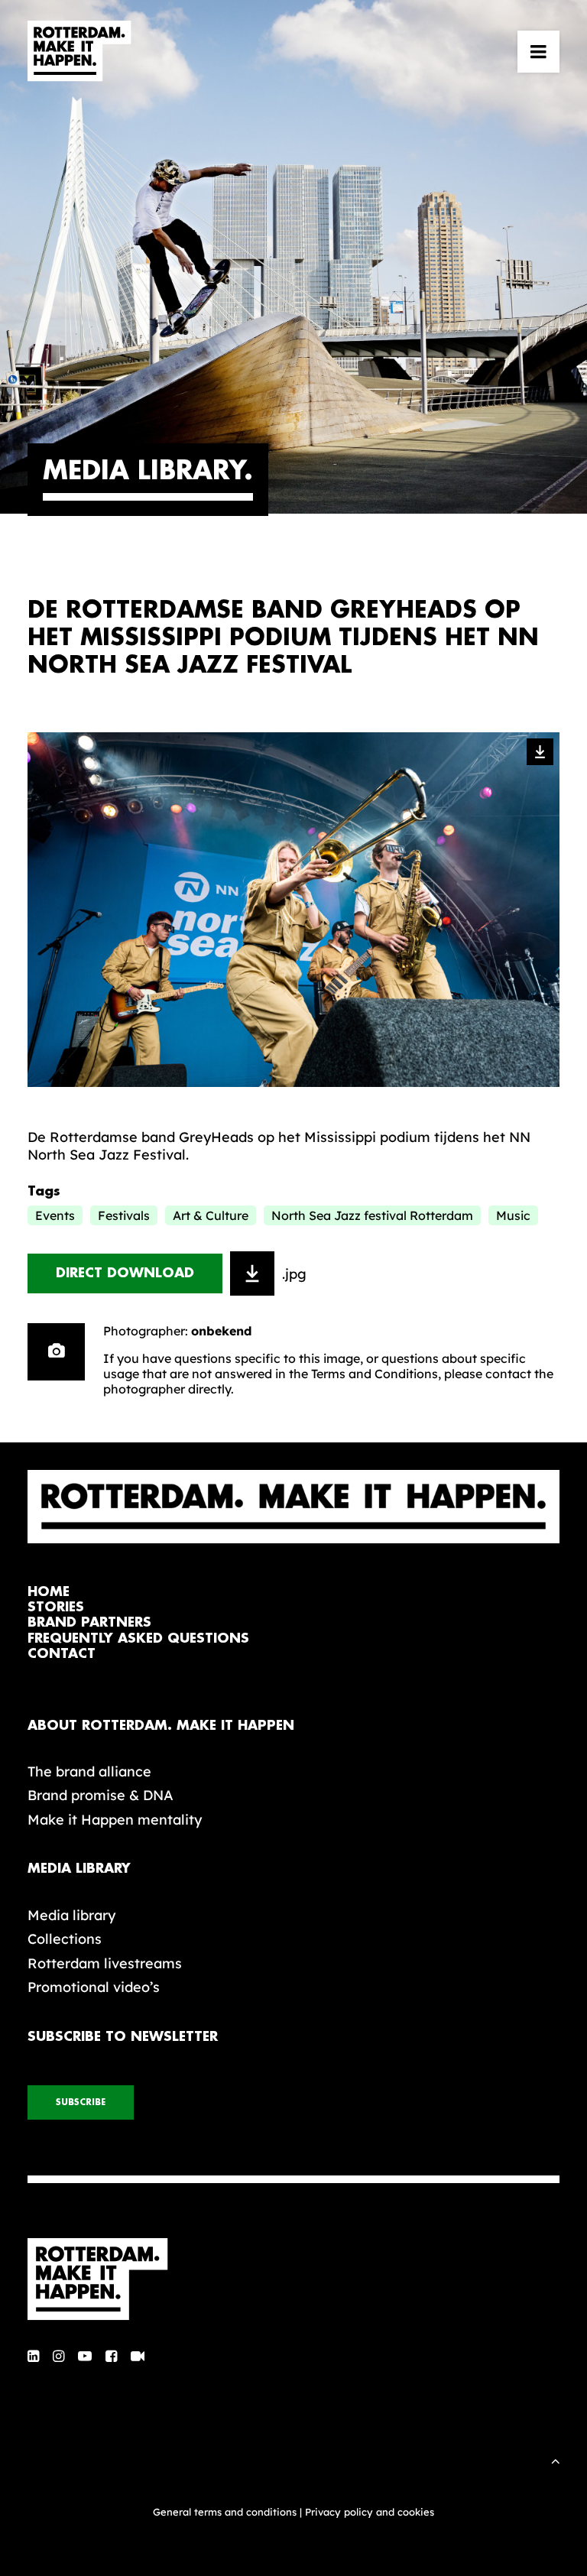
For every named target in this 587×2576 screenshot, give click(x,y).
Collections (65, 1939)
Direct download (125, 1273)
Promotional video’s (94, 1987)
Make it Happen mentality (115, 1820)
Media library (71, 1915)
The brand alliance (89, 1771)
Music (513, 1215)
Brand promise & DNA (101, 1795)
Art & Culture (211, 1215)
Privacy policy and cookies (370, 2512)
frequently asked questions (138, 1638)
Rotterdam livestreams (105, 1963)
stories (56, 1607)
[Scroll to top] (556, 2459)
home (49, 1592)
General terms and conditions (225, 2512)
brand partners (89, 1622)
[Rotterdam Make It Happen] (79, 51)
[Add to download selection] (252, 1273)
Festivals (124, 1215)
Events (55, 1215)
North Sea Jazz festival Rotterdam (372, 1215)
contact (62, 1654)
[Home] (293, 2279)
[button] (538, 51)
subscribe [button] (81, 2102)
